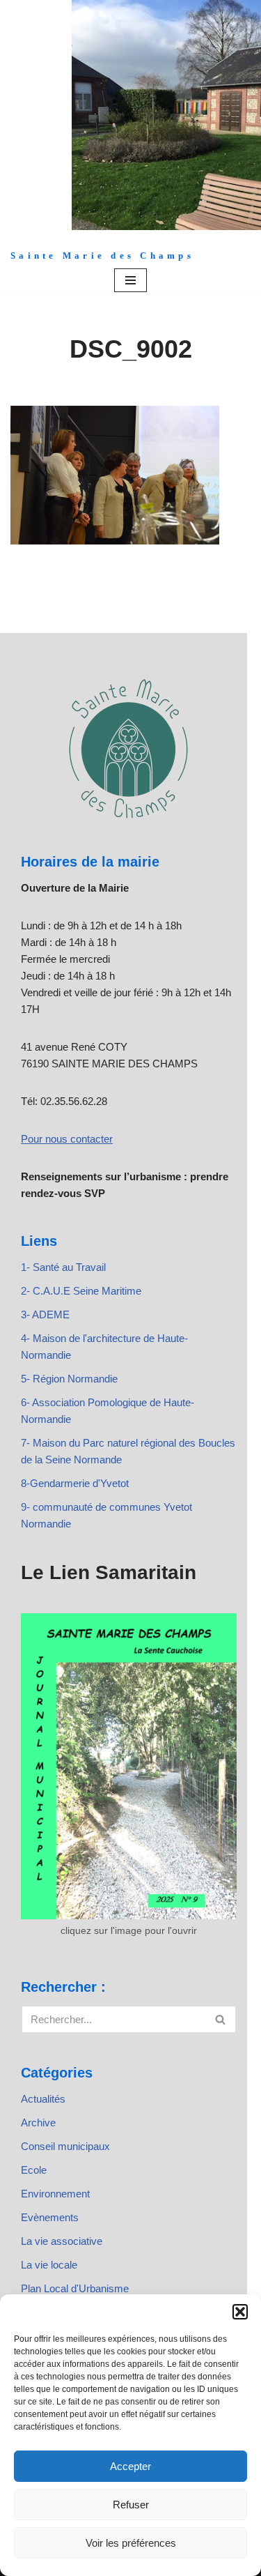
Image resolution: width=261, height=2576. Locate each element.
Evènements (50, 2217)
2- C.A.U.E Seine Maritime (81, 1291)
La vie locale (49, 2265)
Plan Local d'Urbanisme (75, 2288)
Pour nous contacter (67, 1139)
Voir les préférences (131, 2543)
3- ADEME (45, 1314)
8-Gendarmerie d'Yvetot (75, 1483)
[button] (240, 2312)
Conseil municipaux (65, 2146)
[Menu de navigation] (130, 280)
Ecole (34, 2170)
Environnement (55, 2194)
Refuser (131, 2505)
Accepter (130, 2466)
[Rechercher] (221, 2019)
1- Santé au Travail (63, 1267)
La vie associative (62, 2241)
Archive (38, 2122)
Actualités (43, 2099)
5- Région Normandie (69, 1379)
